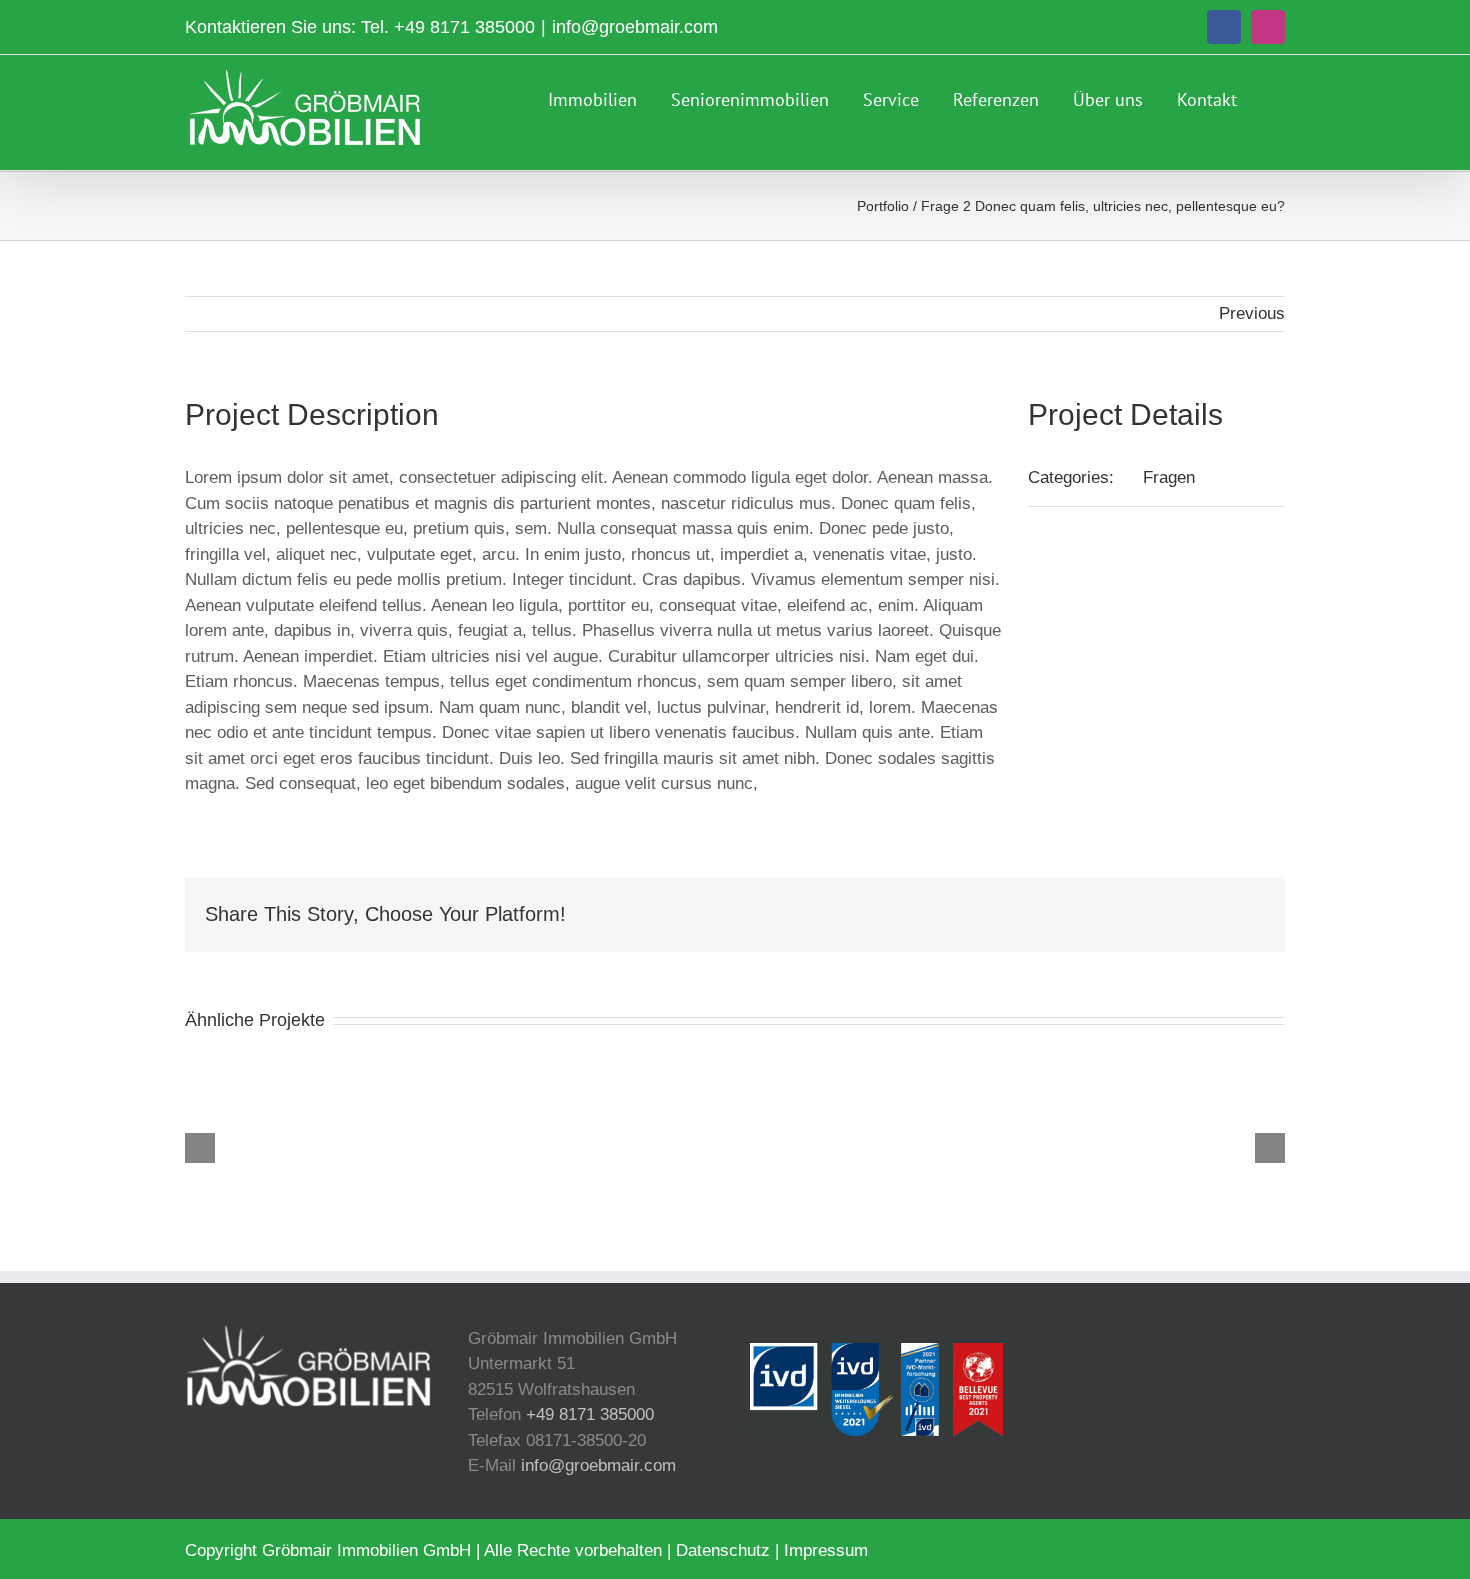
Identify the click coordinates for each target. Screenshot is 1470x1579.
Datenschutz (723, 1550)
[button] (1278, 97)
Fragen (1169, 477)
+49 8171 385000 (464, 27)
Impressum (826, 1550)
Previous (1252, 313)
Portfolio (883, 206)
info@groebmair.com (635, 27)
